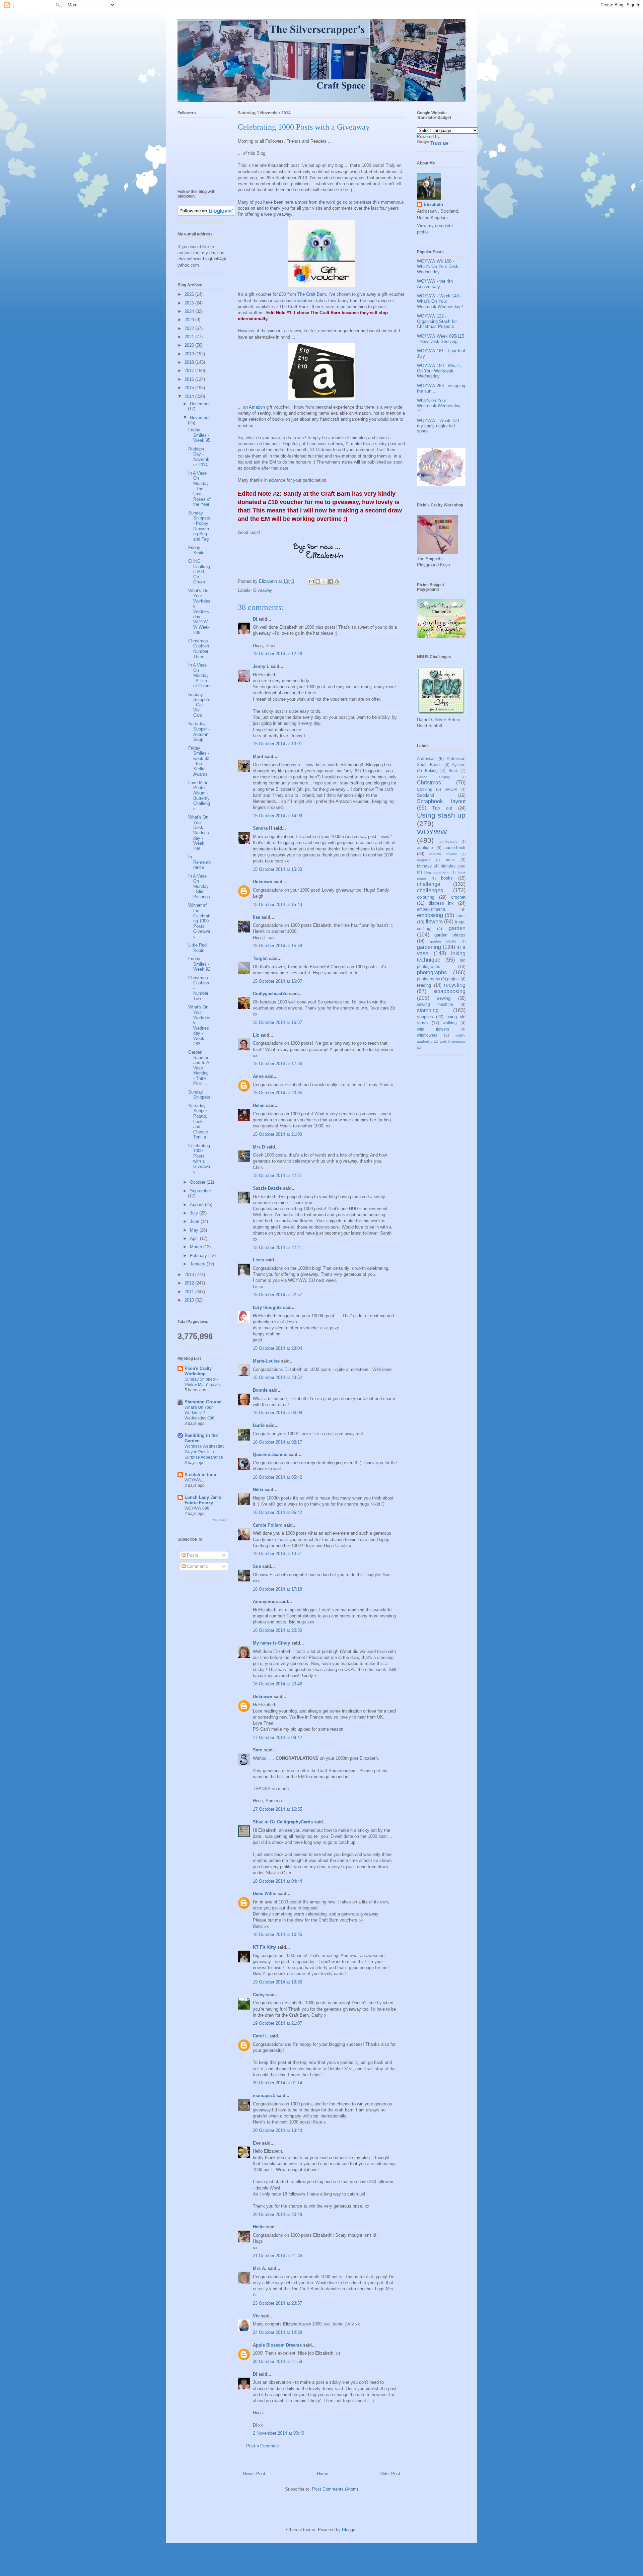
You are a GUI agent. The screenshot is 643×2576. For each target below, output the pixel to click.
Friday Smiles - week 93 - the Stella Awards (199, 761)
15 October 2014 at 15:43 (277, 904)
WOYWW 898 (197, 1508)
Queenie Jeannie (270, 1454)
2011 (190, 1292)
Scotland (425, 795)
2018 (190, 362)
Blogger (349, 2530)
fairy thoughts (267, 1307)
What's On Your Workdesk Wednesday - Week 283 (199, 1025)
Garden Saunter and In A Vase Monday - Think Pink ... (199, 1068)
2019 (190, 354)
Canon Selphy (433, 777)
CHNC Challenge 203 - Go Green (199, 572)
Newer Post (254, 2474)
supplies (425, 1017)
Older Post (390, 2474)
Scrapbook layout (441, 801)
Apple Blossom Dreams (277, 2345)
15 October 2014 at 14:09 (277, 816)
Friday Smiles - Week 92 (199, 964)
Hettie (259, 2227)
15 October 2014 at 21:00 (277, 1134)
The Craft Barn (312, 294)
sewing (444, 998)
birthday (424, 866)
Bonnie (260, 1390)
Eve (257, 2143)
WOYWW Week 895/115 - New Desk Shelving (441, 339)
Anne (258, 1076)
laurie (259, 1425)
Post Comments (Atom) (335, 2489)
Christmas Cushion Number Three (199, 649)
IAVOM (451, 789)
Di (255, 619)
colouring (426, 897)
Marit (258, 756)
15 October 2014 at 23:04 (277, 1348)
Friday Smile (196, 550)
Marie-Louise (266, 1361)
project (453, 979)
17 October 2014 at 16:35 (277, 1809)
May (195, 1230)
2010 (190, 1300)
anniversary (448, 842)
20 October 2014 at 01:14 (277, 2083)
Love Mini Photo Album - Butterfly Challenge (199, 796)
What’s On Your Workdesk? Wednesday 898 (199, 1413)
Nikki (258, 1490)
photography (428, 979)
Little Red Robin (197, 948)
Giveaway (263, 590)
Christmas (429, 783)
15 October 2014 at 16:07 (277, 981)
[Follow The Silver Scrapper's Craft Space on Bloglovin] (206, 214)
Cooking (425, 789)
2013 (190, 1275)
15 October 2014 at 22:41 (277, 1247)
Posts (192, 1555)
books (447, 878)
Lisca (258, 1260)
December (200, 404)
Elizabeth (433, 204)
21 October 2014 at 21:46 (277, 2256)
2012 (190, 1283)
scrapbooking (449, 991)
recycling (455, 985)
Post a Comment (263, 2446)
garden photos (450, 935)
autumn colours (443, 854)
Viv (256, 2316)
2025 (190, 303)
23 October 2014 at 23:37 (277, 2303)
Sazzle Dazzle (267, 1188)
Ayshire (459, 764)
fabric (460, 916)
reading (424, 985)
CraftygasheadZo (270, 994)
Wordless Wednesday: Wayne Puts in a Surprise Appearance (205, 1452)
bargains (424, 860)
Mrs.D (259, 1147)
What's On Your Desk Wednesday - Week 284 (199, 833)
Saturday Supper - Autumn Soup (199, 732)
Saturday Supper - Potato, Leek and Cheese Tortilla (199, 1122)
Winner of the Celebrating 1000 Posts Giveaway (199, 921)
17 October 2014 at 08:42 (277, 1737)
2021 (190, 337)
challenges (430, 890)
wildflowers (427, 1035)
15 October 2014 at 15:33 (277, 869)
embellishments (431, 909)
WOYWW (432, 832)
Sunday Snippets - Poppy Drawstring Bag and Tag (199, 526)
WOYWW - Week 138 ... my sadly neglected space (441, 426)
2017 (190, 371)
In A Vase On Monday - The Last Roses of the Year (199, 489)
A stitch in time (200, 1475)
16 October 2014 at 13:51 (277, 1554)
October (198, 1182)
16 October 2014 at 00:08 (277, 1413)
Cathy (259, 1995)
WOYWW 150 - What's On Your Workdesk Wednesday (439, 371)
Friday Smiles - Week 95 (199, 435)
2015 (190, 388)
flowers (434, 922)
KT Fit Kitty (264, 1947)
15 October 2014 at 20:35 (277, 1093)
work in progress (453, 1041)
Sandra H (262, 828)
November (200, 417)
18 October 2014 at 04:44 (277, 1881)
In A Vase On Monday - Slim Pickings (199, 886)
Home (323, 2474)
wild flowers (433, 1029)
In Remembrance (199, 862)
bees (450, 860)
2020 (190, 345)
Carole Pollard (268, 1525)
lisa (257, 917)
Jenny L (261, 666)
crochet (458, 897)
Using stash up (441, 815)
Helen (259, 1105)
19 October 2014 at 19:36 (277, 1982)
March (197, 1247)
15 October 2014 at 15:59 (277, 946)
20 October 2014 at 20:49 (277, 2214)
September (200, 1191)
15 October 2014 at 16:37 (277, 1022)
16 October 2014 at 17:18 (277, 1589)
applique (425, 848)
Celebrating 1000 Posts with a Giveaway (199, 1159)
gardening (429, 947)
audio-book (455, 848)
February (199, 1256)
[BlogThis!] (318, 581)
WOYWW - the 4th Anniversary (435, 284)
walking (450, 1023)
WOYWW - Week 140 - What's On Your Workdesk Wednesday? (440, 301)
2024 (190, 311)
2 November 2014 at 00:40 (278, 2433)
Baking (431, 771)
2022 (190, 328)
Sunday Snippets (199, 1095)
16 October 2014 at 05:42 (277, 1477)
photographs (432, 972)
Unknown (263, 882)
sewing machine (435, 1004)
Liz (256, 1035)
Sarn (258, 1750)
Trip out (442, 808)
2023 (190, 320)
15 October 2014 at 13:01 (277, 744)
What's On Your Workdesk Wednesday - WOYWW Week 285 (199, 612)
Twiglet (260, 958)
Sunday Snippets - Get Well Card (199, 705)
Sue (257, 1566)
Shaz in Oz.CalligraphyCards (283, 1822)
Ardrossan (426, 758)
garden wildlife (443, 941)
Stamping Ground (203, 1402)
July (195, 1213)
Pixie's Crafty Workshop (198, 1371)
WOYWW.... (195, 1480)
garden (457, 928)
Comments (197, 1566)
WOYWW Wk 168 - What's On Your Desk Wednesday (438, 266)
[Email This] (311, 581)
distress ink (441, 903)
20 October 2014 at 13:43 (277, 2130)
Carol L (260, 2036)
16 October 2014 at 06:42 (277, 1512)
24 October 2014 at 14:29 (277, 2332)
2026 (190, 294)
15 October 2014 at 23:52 (277, 1377)
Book (453, 771)
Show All (220, 1520)
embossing (430, 915)
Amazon (257, 407)
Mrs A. (260, 2268)
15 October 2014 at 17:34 (277, 1064)
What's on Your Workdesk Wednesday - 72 (440, 406)
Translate (439, 143)
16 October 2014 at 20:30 (277, 1630)
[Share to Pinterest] (337, 581)
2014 (190, 396)
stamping (428, 1010)
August (197, 1205)
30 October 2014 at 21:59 (277, 2361)
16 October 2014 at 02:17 (277, 1442)
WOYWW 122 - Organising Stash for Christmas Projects (437, 321)
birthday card (453, 866)
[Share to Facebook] (331, 581)
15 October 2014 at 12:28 (277, 654)
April (195, 1238)
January (198, 1264)
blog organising (437, 872)
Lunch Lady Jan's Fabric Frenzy (203, 1500)
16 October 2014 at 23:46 (277, 1684)
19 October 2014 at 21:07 (277, 2023)
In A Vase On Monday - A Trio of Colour (199, 675)
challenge (429, 884)
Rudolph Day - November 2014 (199, 457)
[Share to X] (324, 581)
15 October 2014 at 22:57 (277, 1295)
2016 (190, 379)
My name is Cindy (271, 1643)
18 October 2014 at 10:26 (277, 1934)
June (195, 1221)
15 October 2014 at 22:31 (277, 1175)
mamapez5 (264, 2096)
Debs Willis (265, 1894)
